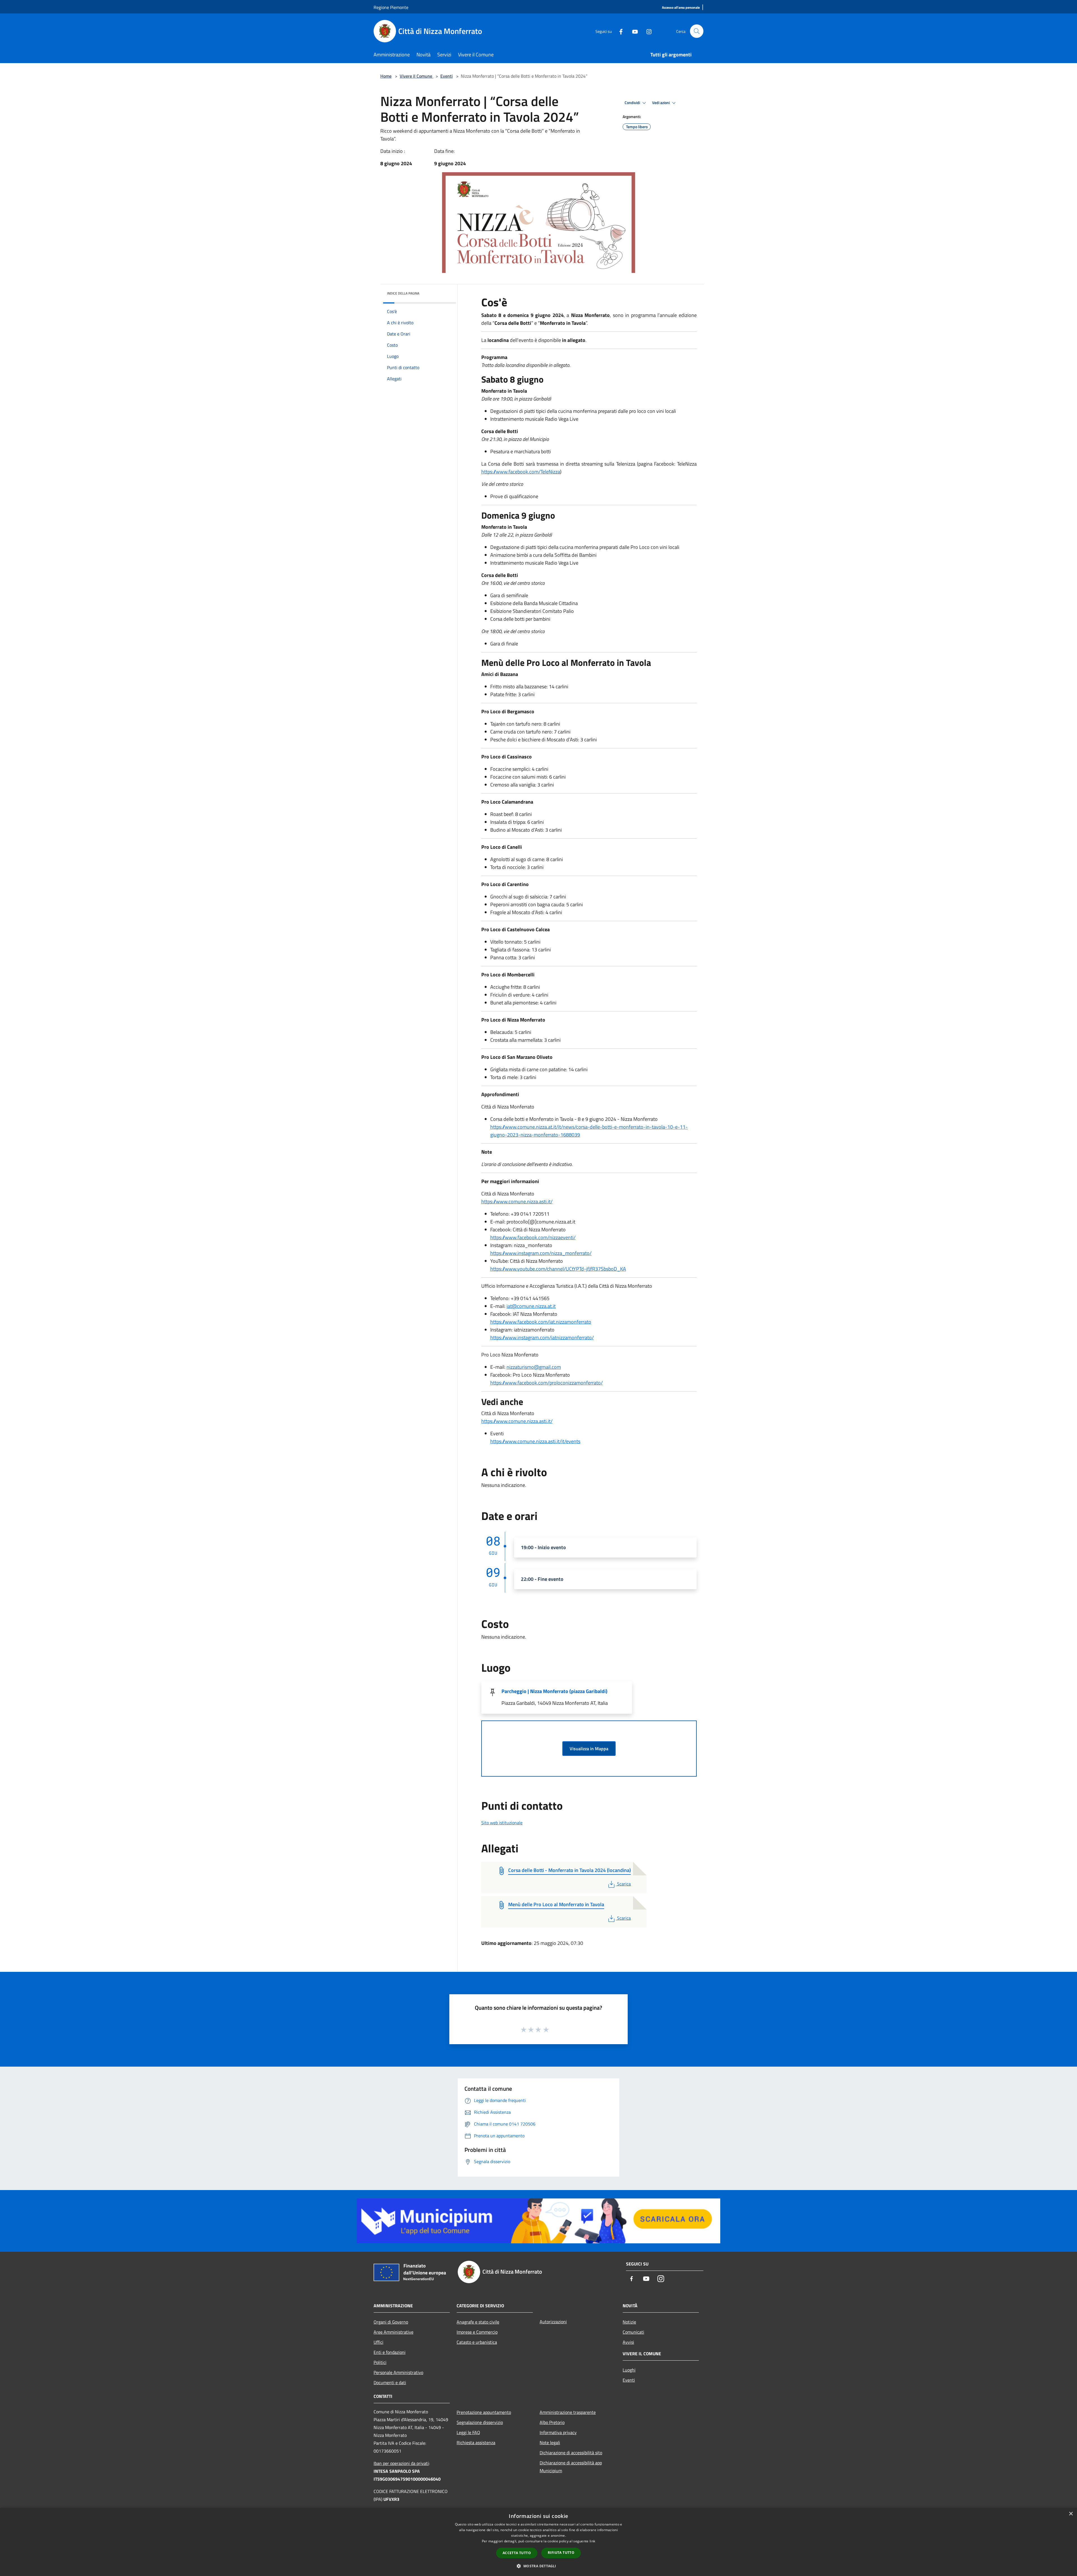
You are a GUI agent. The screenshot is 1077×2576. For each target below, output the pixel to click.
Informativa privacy (558, 2432)
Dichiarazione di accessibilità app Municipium (571, 2467)
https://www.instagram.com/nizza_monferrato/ (541, 1253)
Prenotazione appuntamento (484, 2412)
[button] (538, 2566)
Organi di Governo (391, 2322)
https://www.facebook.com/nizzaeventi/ (533, 1237)
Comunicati (633, 2332)
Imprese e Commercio (477, 2332)
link (592, 2541)
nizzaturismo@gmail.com (534, 1367)
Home (386, 76)
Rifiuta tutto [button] (561, 2553)
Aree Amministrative (393, 2332)
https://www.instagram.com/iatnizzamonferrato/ (542, 1338)
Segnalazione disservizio (480, 2422)
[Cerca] (697, 31)
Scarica (624, 1884)
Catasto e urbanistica (477, 2342)
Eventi (447, 76)
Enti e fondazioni (390, 2352)
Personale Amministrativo (398, 2372)
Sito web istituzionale (502, 1823)
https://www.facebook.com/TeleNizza (521, 472)
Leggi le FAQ (468, 2432)
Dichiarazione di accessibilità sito (571, 2453)
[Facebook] (619, 31)
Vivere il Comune (416, 76)
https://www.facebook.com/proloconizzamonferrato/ (546, 1383)
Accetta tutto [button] (517, 2553)
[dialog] (538, 2542)
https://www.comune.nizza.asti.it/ (517, 1201)
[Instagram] (647, 31)
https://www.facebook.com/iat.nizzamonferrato (541, 1322)
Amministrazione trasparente (568, 2412)
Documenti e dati (390, 2382)
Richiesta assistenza (476, 2442)
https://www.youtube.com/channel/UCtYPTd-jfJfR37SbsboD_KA (558, 1269)
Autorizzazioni (553, 2322)
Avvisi (628, 2342)
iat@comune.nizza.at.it (531, 1306)
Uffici (378, 2342)
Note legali (550, 2442)
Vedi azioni (661, 103)
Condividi (633, 103)
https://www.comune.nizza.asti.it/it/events (535, 1441)
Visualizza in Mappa (589, 1749)
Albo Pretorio (552, 2422)
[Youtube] (633, 31)
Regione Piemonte (391, 7)
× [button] (1071, 2514)
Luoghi (629, 2370)
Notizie (629, 2322)
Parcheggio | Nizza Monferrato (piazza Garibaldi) (554, 1691)
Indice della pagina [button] (403, 293)
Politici (380, 2362)
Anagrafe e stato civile (478, 2322)
